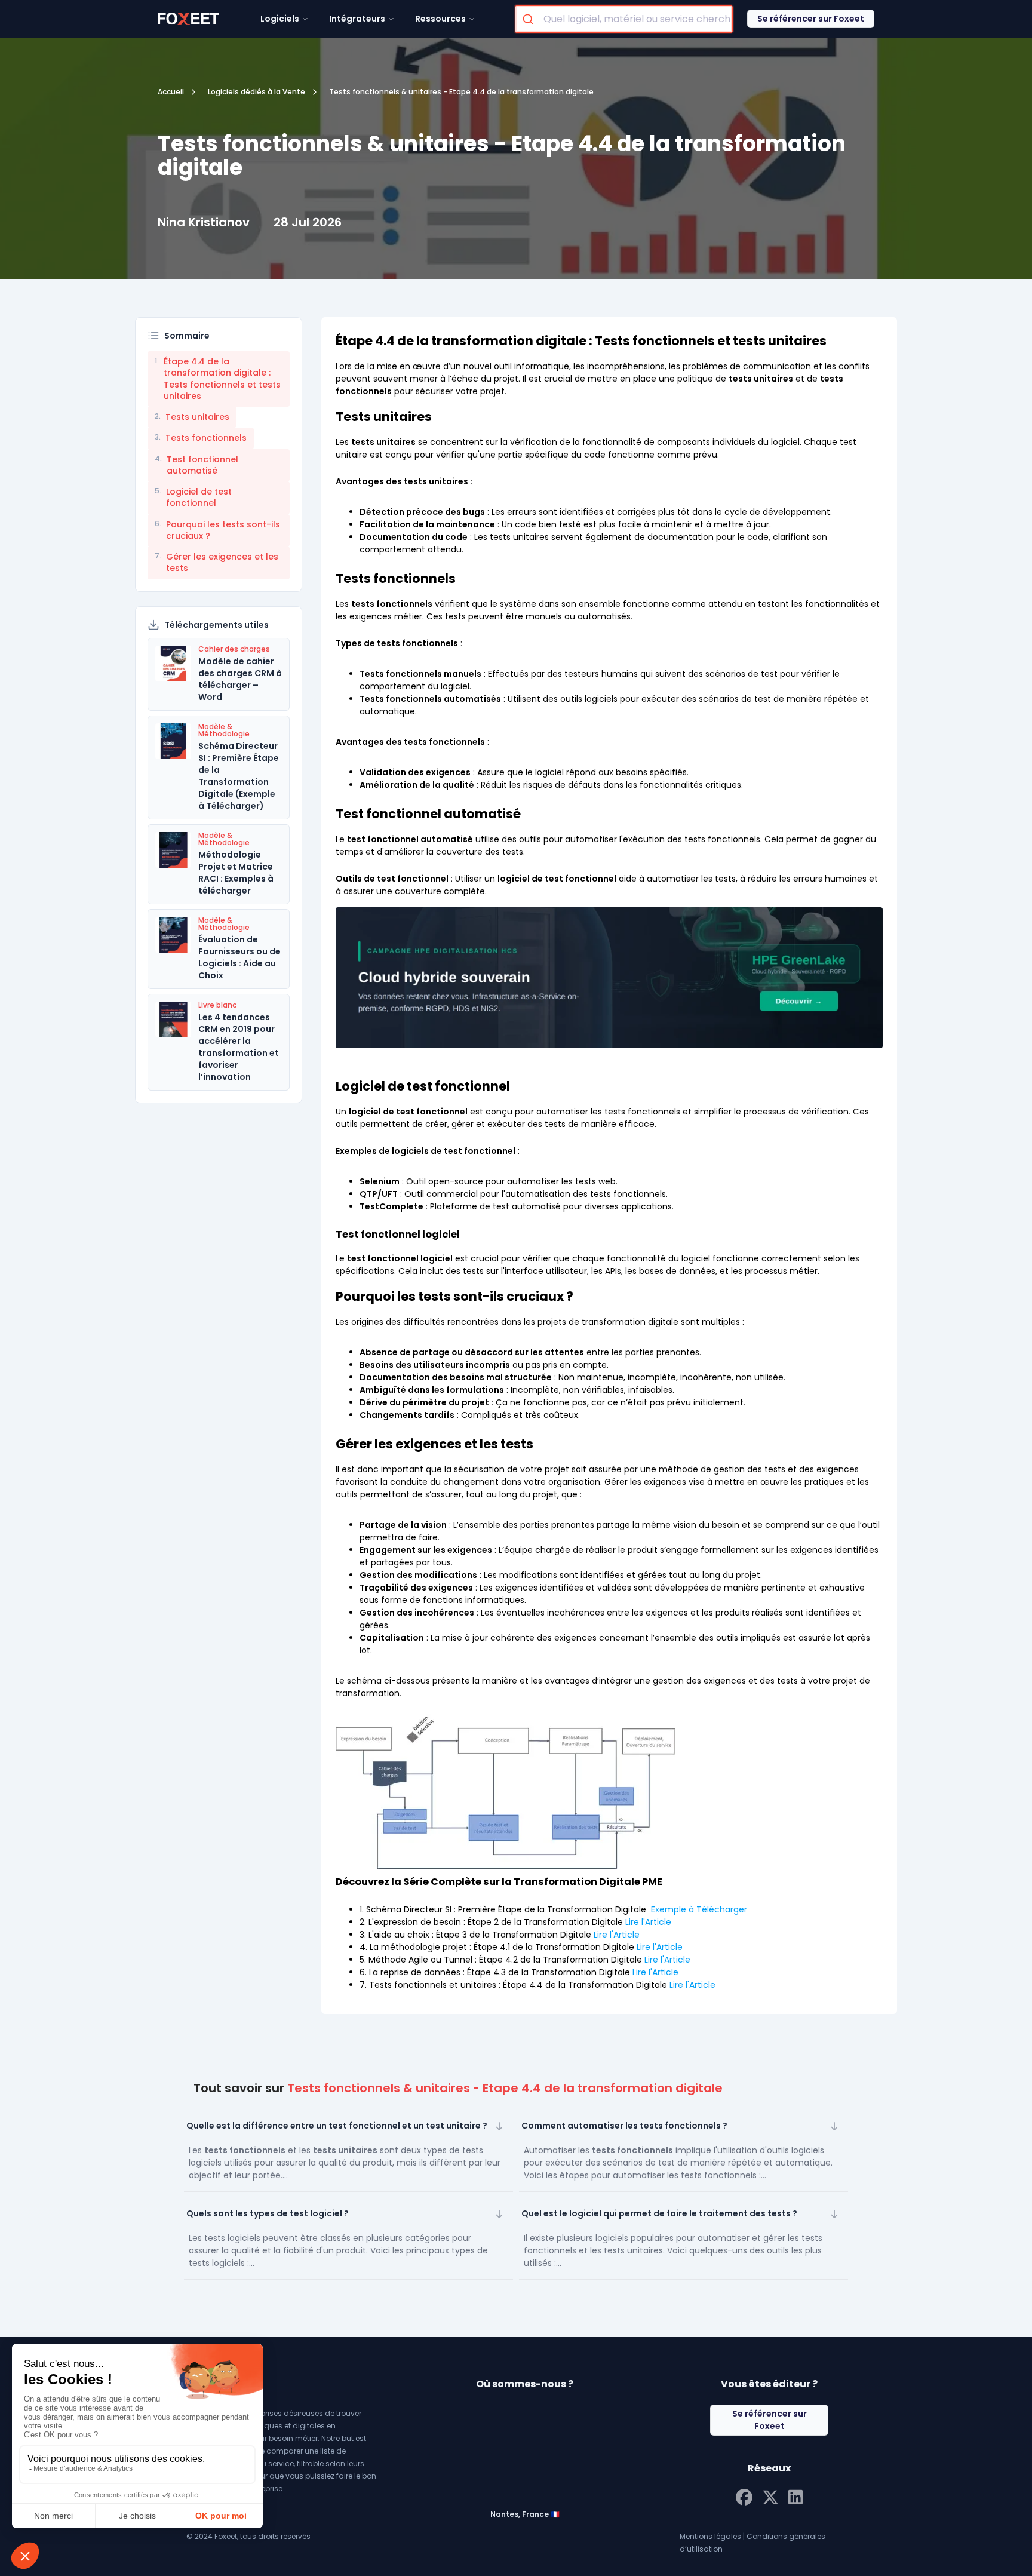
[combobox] (624, 19)
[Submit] (529, 19)
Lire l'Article (648, 1922)
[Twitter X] (770, 2496)
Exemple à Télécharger (699, 1909)
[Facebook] (744, 2496)
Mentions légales (710, 2536)
